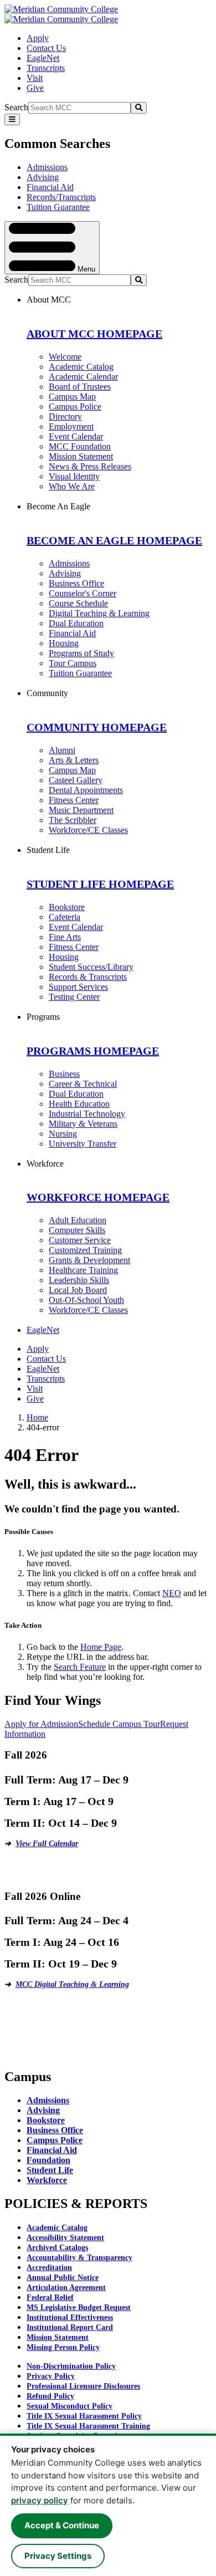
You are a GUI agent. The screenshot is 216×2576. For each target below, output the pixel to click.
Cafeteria (65, 917)
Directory (65, 416)
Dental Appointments (86, 790)
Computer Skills (77, 1230)
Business (64, 1074)
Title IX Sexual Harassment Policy (84, 2416)
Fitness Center (74, 800)
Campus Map (72, 397)
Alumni (62, 750)
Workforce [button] (45, 1164)
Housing (64, 643)
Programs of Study (81, 653)
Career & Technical (83, 1084)
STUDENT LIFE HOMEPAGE (100, 884)
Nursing (63, 1134)
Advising (43, 177)
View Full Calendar (47, 1844)
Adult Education (78, 1220)
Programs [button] (43, 1017)
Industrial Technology (87, 1114)
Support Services (78, 987)
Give (35, 88)
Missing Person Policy (63, 2347)
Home (37, 1417)
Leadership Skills (79, 1280)
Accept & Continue (62, 2525)
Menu (85, 269)
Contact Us (46, 48)
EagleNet (43, 58)
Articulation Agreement (66, 2288)
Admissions (47, 167)
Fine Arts (65, 937)
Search (16, 107)
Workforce (47, 2180)
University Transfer (83, 1144)
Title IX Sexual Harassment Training (88, 2426)
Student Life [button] (48, 850)
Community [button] (47, 693)
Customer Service (80, 1240)
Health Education (79, 1104)
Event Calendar (76, 436)
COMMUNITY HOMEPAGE (97, 727)
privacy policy (40, 2500)
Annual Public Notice (63, 2278)
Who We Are (72, 486)
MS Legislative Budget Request (79, 2307)
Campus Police (75, 407)
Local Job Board (78, 1290)
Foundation (48, 2160)
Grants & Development (89, 1260)
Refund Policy (50, 2396)
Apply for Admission (41, 1724)
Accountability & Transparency (79, 2258)
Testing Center (74, 997)
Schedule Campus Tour (119, 1724)
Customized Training (85, 1250)
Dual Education (76, 623)
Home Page (101, 1647)
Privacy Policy (51, 2376)
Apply (38, 38)
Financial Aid (50, 187)
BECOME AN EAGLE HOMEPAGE (114, 540)
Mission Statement (81, 456)
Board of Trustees (80, 387)
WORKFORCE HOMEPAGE (98, 1197)
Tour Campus (73, 663)
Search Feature (80, 1667)
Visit (35, 78)
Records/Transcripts (61, 197)
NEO (172, 1593)
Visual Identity (74, 476)
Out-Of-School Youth (86, 1300)
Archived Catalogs (57, 2248)
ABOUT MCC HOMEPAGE (94, 334)
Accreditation (49, 2268)
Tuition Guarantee (58, 207)
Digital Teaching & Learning (99, 613)
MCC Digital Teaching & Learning (72, 1984)
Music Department (81, 810)
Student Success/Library (91, 967)
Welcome (65, 357)
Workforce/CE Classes (88, 830)
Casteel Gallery (76, 780)
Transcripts (46, 68)
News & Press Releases (90, 466)
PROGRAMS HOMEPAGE (93, 1051)
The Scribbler (73, 820)
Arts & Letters (74, 760)
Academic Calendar (83, 377)
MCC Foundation (80, 446)
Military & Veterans (83, 1124)
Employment (71, 426)
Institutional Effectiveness (70, 2317)
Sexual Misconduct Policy (70, 2406)
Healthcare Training (83, 1270)
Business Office (76, 583)
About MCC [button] (49, 300)
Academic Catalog (81, 367)
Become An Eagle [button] (58, 506)
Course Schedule (78, 603)
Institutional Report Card (70, 2327)
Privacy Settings (58, 2556)
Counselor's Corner (83, 593)
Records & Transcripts (88, 977)
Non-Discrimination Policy (71, 2366)
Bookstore (67, 907)
